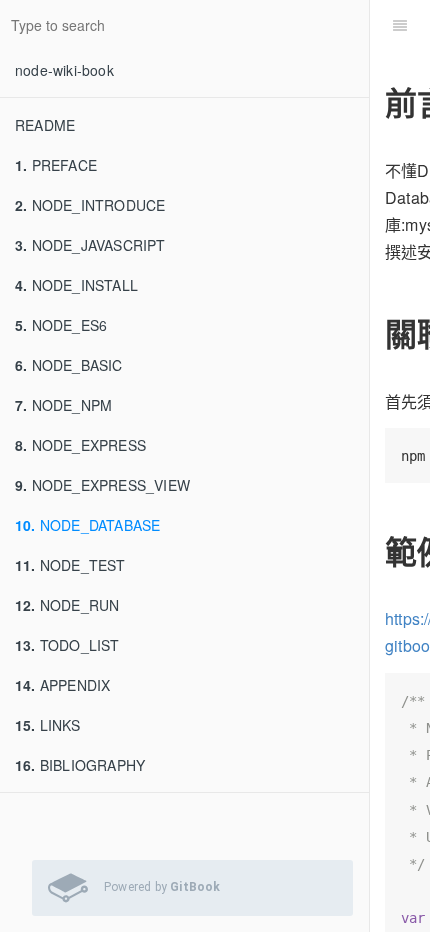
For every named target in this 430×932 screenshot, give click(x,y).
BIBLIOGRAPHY (80, 765)
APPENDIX (62, 685)
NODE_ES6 (61, 325)
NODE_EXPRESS (80, 445)
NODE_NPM (63, 405)
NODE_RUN (67, 605)
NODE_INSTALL (76, 285)
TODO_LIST (67, 645)
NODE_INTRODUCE (90, 205)
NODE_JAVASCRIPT (90, 245)
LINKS (47, 725)
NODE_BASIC (69, 365)
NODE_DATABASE (87, 525)
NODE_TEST (70, 565)
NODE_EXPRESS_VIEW (102, 485)
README (45, 125)
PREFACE (56, 165)
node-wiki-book (64, 70)
